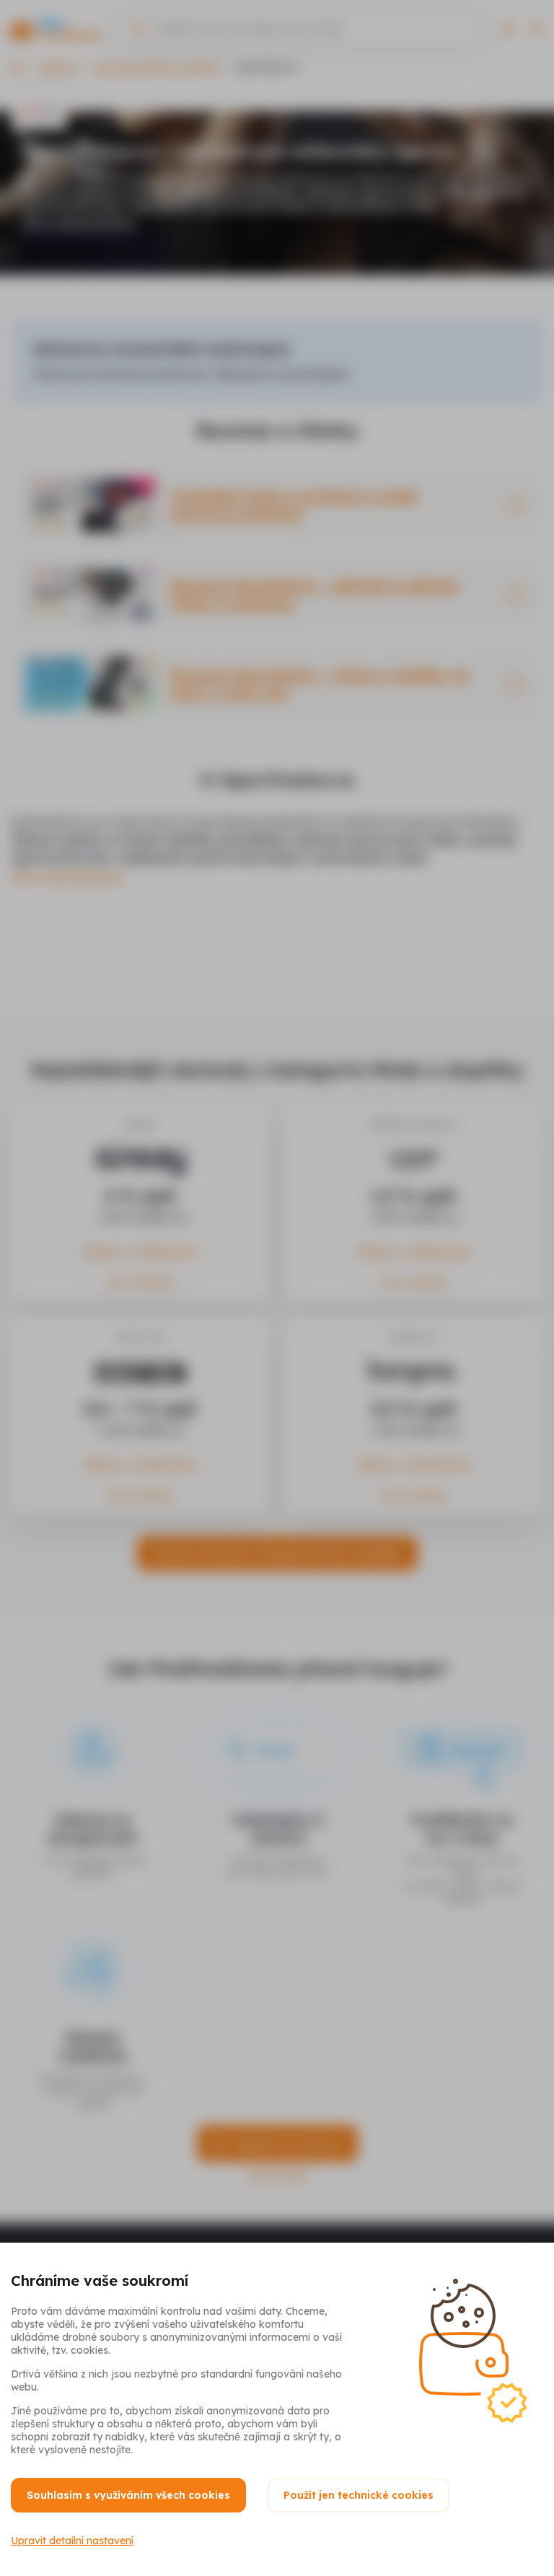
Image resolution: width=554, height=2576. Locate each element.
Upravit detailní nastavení (72, 2541)
